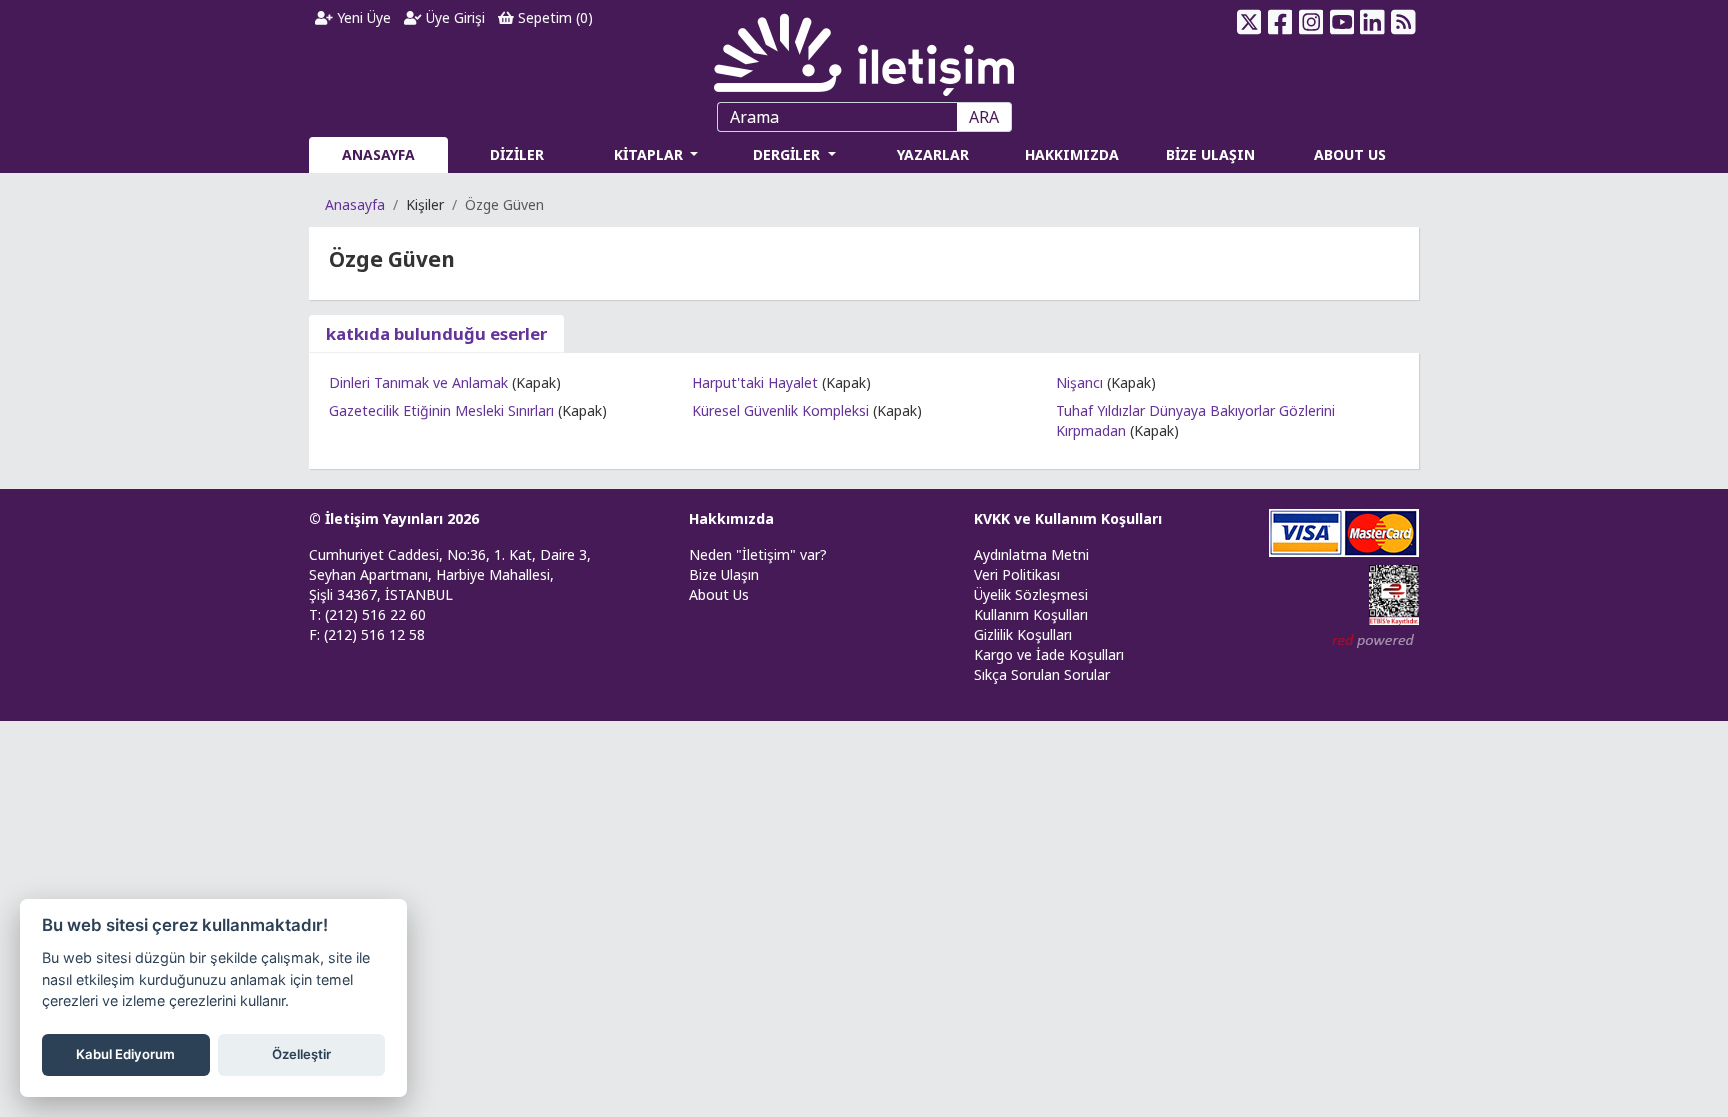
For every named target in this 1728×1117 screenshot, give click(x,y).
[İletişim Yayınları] (864, 49)
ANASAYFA (378, 154)
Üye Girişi (453, 17)
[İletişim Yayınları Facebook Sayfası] (1280, 22)
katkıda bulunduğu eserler (436, 333)
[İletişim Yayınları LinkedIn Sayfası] (1372, 22)
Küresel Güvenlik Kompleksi (780, 410)
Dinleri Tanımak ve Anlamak (418, 382)
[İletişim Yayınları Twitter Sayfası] (1249, 22)
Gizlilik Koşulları (1023, 634)
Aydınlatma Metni (1031, 554)
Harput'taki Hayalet (755, 382)
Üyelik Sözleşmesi (1031, 594)
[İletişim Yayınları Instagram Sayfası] (1311, 22)
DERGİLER (788, 154)
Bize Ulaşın (724, 574)
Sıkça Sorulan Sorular (1042, 674)
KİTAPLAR (650, 154)
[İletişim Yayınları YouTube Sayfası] (1341, 22)
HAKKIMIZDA (1072, 154)
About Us (719, 594)
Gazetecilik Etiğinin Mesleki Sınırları (441, 410)
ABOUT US (1350, 154)
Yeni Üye (362, 17)
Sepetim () (553, 17)
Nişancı (1079, 382)
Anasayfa (355, 204)
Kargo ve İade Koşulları (1049, 654)
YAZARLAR (933, 154)
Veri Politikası (1017, 574)
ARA (984, 117)
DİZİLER (517, 154)
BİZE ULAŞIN (1210, 154)
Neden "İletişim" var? (758, 554)
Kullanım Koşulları (1031, 614)
